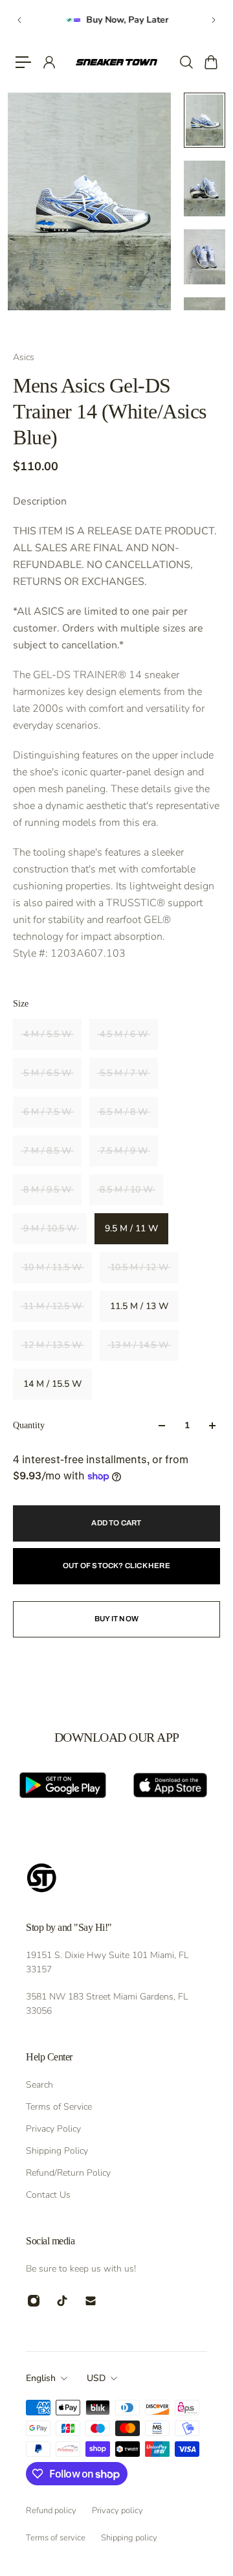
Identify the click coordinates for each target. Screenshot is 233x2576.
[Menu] (23, 62)
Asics (24, 357)
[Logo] (116, 63)
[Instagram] (34, 2301)
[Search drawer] (186, 62)
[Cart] (210, 62)
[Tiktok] (62, 2301)
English (41, 2378)
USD (96, 2378)
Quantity (29, 1425)
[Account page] (49, 62)
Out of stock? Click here (116, 1566)
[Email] (91, 2301)
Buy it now (116, 1619)
